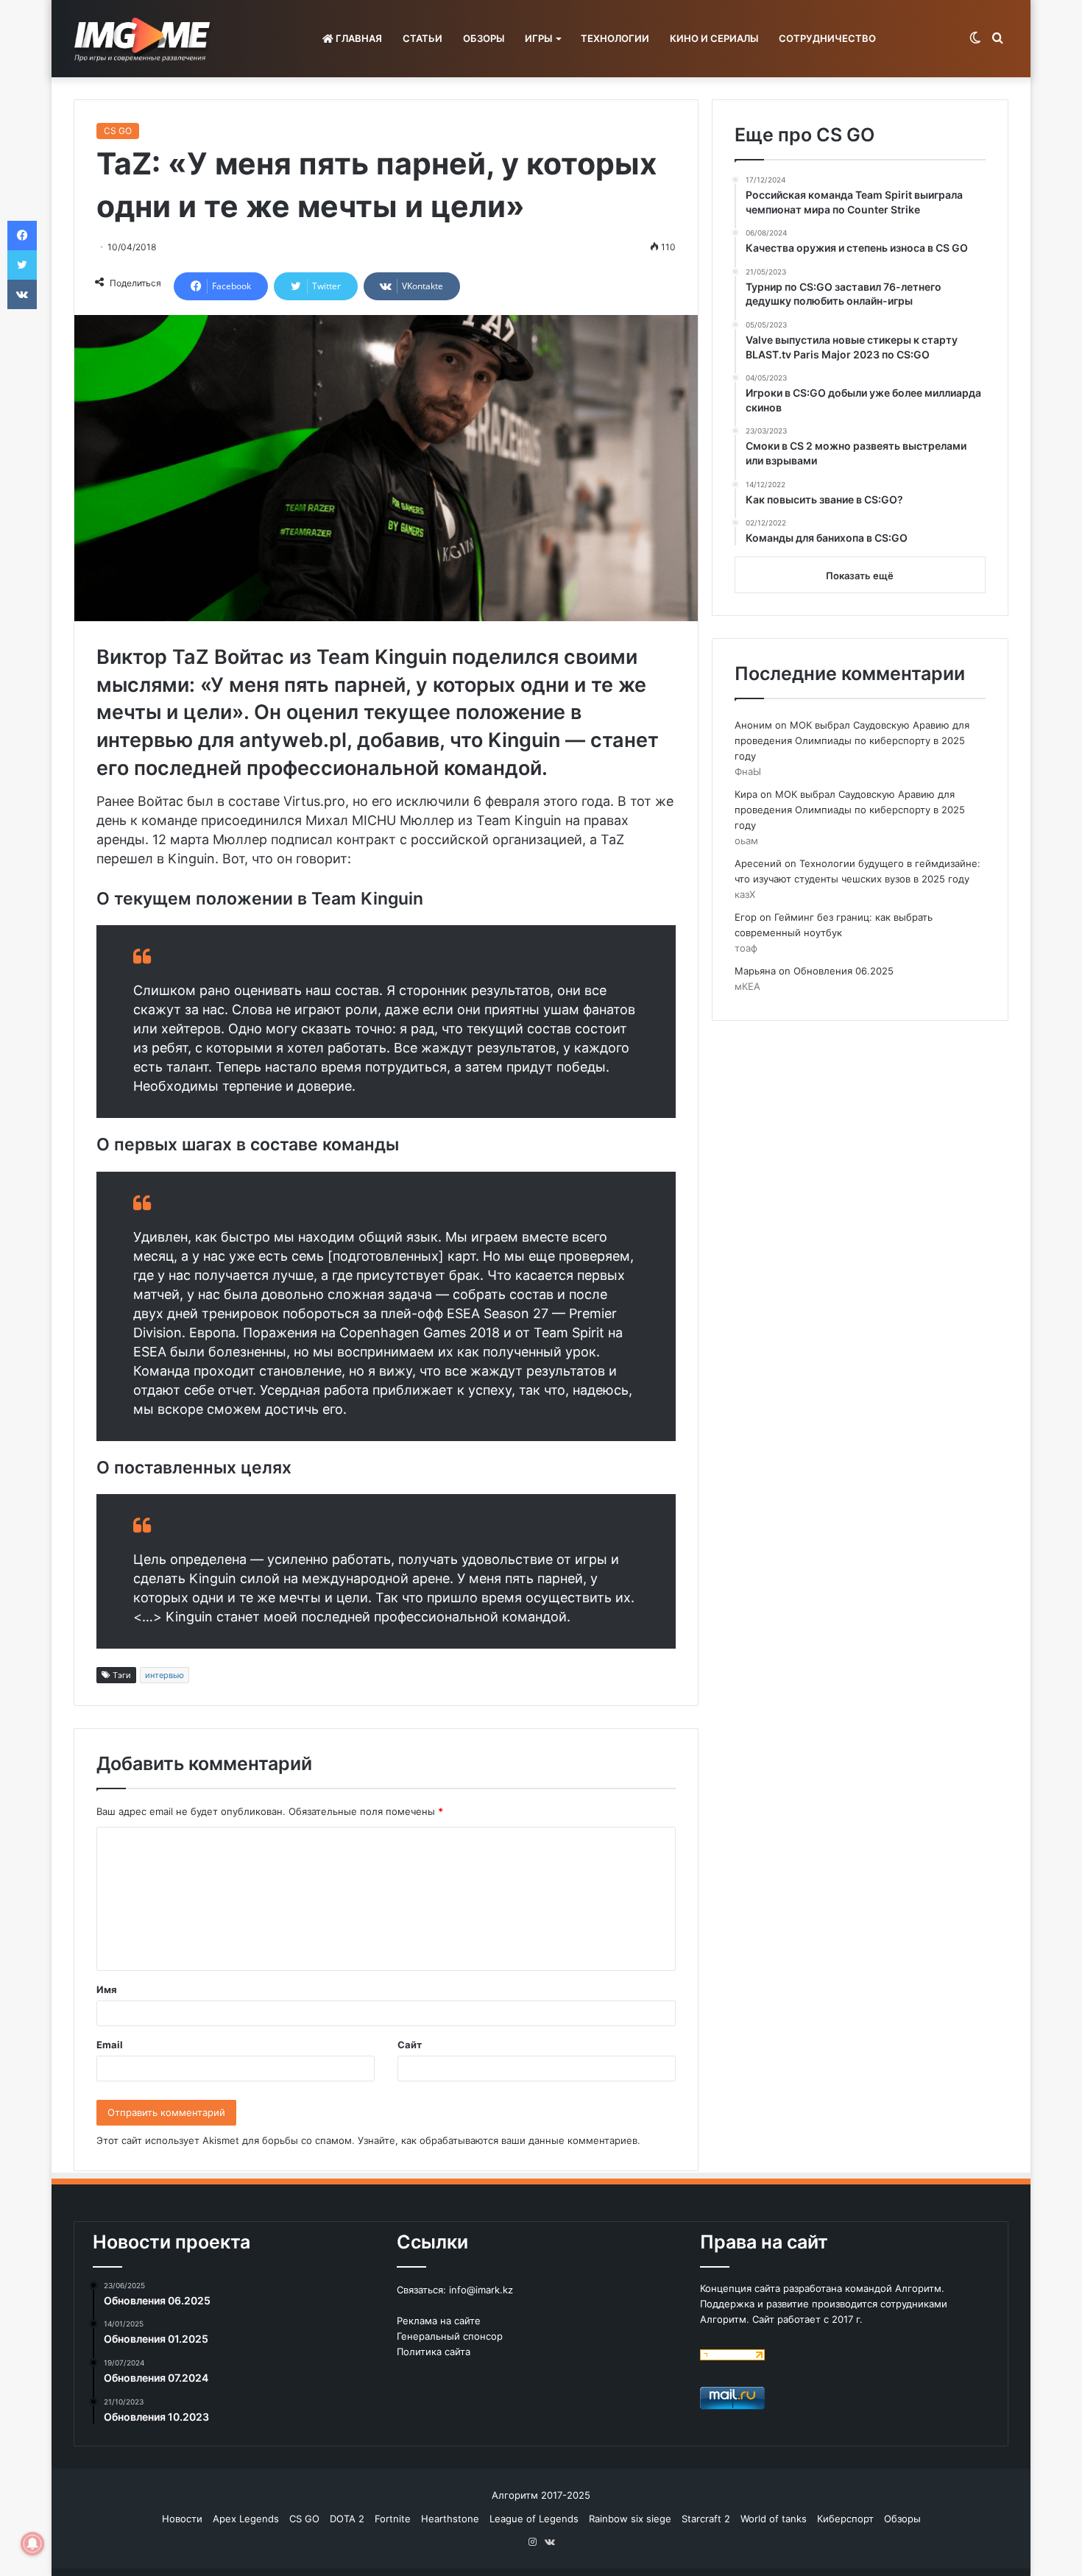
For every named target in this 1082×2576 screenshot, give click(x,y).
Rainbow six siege (630, 2519)
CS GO (118, 131)
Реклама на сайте (439, 2321)
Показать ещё (860, 576)
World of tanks (774, 2519)
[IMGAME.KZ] (144, 39)
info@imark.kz (481, 2290)
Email (110, 2045)
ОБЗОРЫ (484, 38)
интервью (165, 1675)
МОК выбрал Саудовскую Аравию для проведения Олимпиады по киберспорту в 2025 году (852, 740)
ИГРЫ (538, 38)
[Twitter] (22, 265)
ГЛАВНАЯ (358, 38)
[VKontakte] (22, 294)
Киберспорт (845, 2519)
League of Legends (534, 2519)
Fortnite (393, 2519)
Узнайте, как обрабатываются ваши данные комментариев (498, 2140)
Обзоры (902, 2519)
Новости (182, 2519)
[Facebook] (22, 236)
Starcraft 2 (706, 2519)
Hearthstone (450, 2519)
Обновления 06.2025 (844, 971)
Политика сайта (434, 2352)
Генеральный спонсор (450, 2336)
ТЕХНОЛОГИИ (615, 38)
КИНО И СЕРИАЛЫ (714, 38)
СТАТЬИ (422, 38)
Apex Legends (246, 2519)
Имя (107, 1989)
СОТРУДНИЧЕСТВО (827, 38)
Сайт (410, 2045)
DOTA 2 (347, 2519)
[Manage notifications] (32, 2544)
